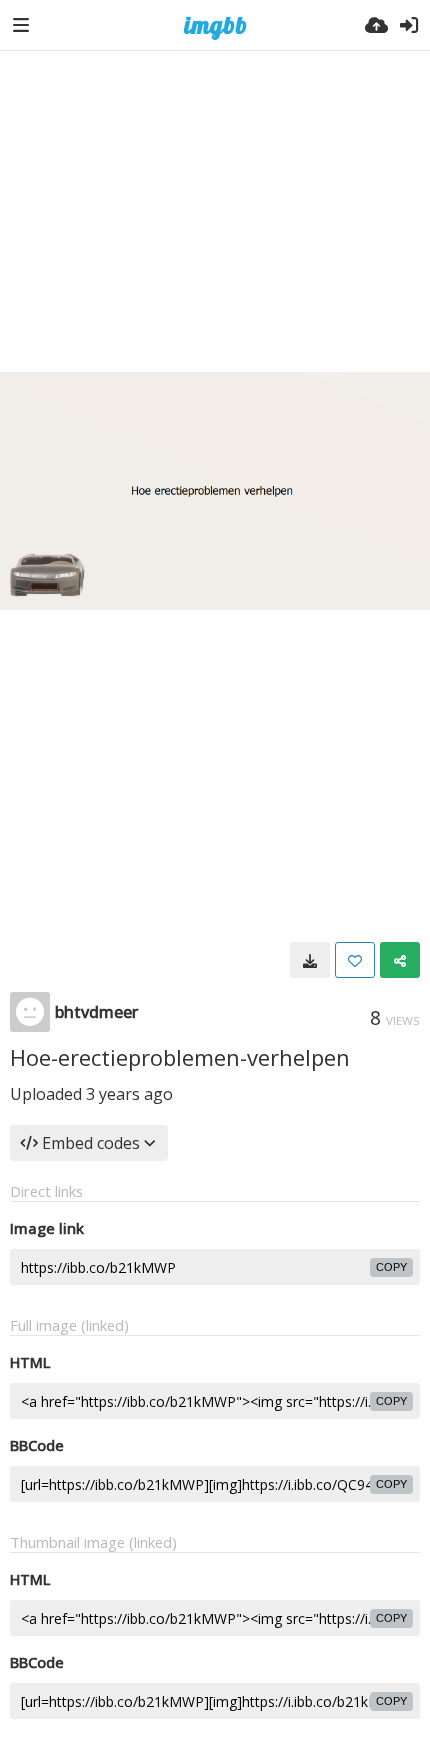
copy (391, 1267)
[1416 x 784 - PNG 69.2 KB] (310, 960)
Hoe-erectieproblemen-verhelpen (180, 1057)
